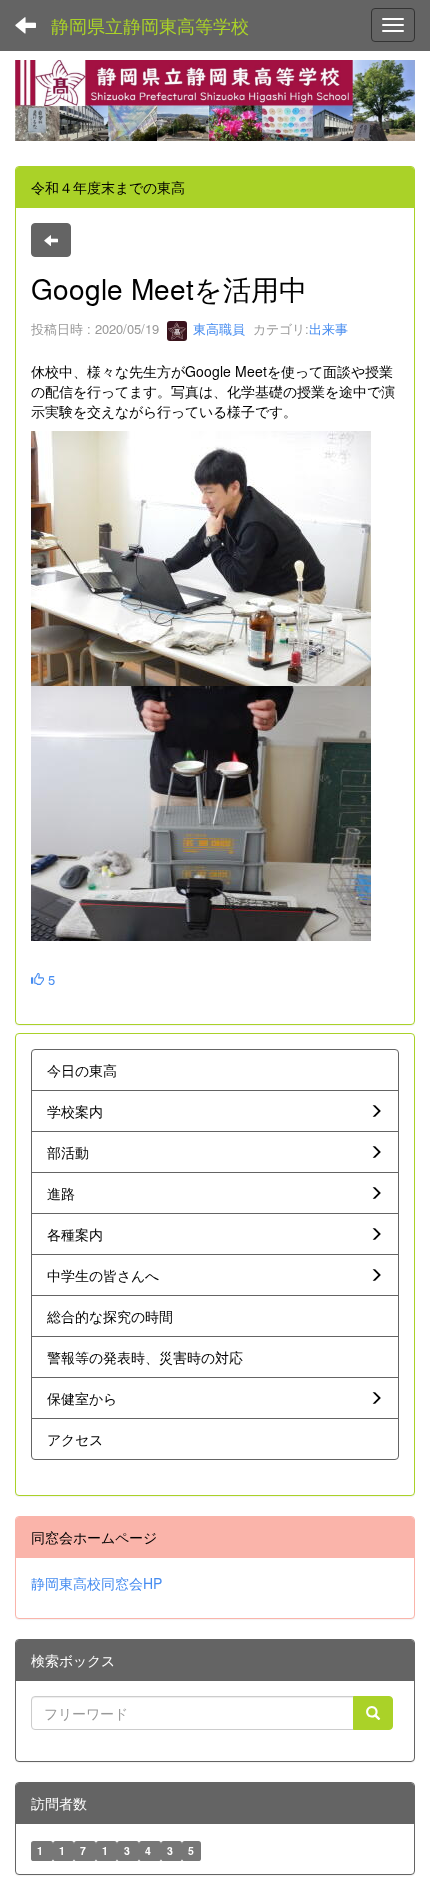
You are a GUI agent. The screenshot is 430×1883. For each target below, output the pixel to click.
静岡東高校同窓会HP (96, 1583)
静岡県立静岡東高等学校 (150, 25)
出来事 (328, 328)
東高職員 (217, 328)
